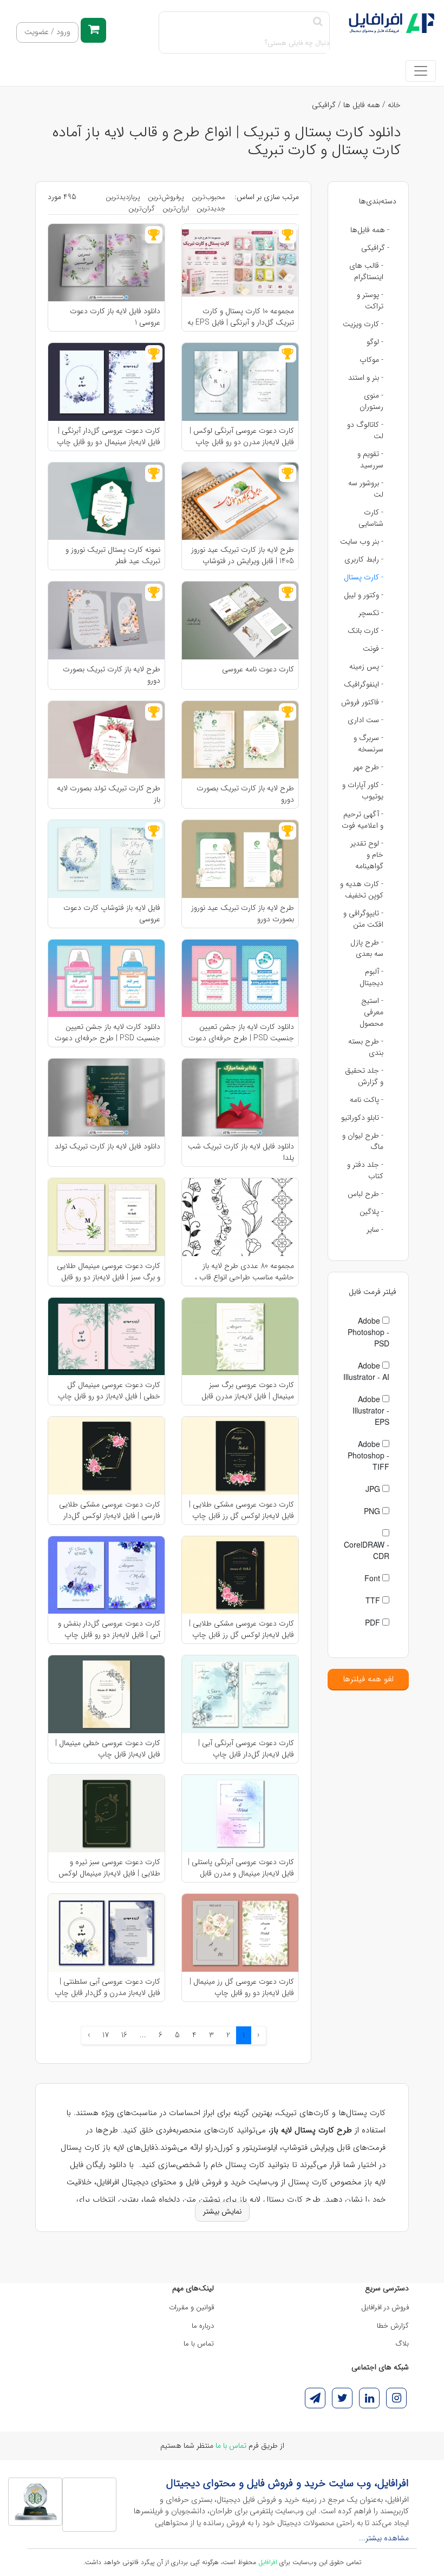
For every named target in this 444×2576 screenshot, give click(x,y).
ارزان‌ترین (176, 209)
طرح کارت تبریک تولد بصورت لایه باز (109, 794)
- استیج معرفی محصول (371, 1012)
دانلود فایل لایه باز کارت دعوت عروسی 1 (115, 316)
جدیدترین (211, 209)
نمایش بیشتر (222, 2211)
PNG (373, 1511)
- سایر (375, 1230)
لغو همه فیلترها (368, 1679)
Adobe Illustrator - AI (366, 1371)
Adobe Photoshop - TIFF (368, 1455)
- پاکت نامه (367, 1100)
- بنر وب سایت (362, 541)
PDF (374, 1622)
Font (373, 1578)
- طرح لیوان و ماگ (363, 1141)
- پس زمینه (366, 666)
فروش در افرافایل (385, 2307)
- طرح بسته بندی (366, 1047)
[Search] (318, 22)
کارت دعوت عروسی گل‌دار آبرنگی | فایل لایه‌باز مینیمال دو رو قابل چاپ (109, 436)
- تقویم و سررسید (370, 460)
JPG (374, 1489)
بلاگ (402, 2344)
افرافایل (268, 2562)
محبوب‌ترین (208, 197)
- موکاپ (371, 360)
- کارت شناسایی (371, 518)
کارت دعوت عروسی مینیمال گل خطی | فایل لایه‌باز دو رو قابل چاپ (109, 1390)
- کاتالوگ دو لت (365, 430)
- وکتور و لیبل (364, 595)
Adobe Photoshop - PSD (368, 1332)
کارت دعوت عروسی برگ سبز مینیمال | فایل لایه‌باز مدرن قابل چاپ (248, 1390)
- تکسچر (371, 613)
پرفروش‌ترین (166, 197)
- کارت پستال (364, 577)
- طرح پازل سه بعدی (367, 948)
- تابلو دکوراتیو (362, 1118)
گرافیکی (324, 105)
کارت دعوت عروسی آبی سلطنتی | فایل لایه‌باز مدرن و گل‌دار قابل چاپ (107, 1987)
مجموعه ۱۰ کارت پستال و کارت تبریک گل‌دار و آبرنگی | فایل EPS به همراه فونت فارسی (241, 316)
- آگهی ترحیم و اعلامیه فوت (363, 820)
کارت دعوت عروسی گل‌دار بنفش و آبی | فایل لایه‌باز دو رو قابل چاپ (109, 1629)
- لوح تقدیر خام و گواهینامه (367, 855)
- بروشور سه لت (366, 489)
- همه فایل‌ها (370, 230)
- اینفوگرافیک (364, 684)
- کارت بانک (365, 631)
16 (124, 2035)
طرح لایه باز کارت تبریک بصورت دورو (112, 675)
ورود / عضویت (47, 32)
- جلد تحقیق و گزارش (364, 1076)
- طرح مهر (368, 767)
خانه (394, 105)
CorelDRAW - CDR (367, 1550)
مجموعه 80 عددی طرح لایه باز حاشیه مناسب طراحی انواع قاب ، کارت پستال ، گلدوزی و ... (244, 1271)
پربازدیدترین (123, 197)
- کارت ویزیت (363, 324)
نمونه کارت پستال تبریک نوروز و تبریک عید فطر (113, 555)
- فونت (373, 649)
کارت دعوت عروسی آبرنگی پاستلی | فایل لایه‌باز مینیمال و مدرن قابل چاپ (241, 1867)
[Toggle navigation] (421, 71)
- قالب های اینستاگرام (366, 271)
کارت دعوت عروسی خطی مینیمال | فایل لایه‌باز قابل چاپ (108, 1748)
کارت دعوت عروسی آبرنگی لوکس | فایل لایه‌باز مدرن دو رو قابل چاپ (242, 436)
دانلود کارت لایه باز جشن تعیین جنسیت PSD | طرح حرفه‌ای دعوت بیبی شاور (241, 1032)
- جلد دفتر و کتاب (365, 1170)
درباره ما (203, 2326)
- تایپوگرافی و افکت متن (363, 919)
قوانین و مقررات (191, 2307)
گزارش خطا (393, 2326)
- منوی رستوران (371, 401)
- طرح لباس (365, 1194)
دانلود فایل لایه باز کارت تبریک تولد (107, 1147)
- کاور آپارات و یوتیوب (363, 791)
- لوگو (375, 342)
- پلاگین (371, 1212)
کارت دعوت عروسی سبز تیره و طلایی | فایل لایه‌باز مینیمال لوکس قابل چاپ (109, 1867)
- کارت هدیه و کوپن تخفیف (362, 890)
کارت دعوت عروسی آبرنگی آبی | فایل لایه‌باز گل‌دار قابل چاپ (246, 1748)
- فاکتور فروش (362, 702)
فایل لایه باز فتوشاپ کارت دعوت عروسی (112, 913)
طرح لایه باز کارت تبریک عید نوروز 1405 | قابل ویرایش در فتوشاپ (243, 555)
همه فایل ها (362, 105)
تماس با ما (199, 2344)
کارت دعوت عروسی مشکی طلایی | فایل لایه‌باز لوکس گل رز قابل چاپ (241, 1510)
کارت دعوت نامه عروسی (258, 669)
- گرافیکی (375, 248)
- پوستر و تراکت (370, 300)
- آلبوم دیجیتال (371, 977)
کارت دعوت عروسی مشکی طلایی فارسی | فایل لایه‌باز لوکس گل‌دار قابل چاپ (110, 1510)
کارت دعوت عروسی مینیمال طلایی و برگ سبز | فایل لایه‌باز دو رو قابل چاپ (109, 1271)
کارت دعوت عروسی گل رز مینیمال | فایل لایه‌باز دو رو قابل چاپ (242, 1987)
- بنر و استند (366, 378)
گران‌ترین (142, 209)
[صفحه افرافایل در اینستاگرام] (396, 2398)
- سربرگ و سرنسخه (368, 744)
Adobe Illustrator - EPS (371, 1410)
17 (106, 2035)
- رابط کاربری (364, 559)
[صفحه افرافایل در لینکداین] (369, 2398)
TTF (374, 1600)
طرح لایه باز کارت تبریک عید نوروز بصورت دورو (243, 913)
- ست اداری (365, 720)
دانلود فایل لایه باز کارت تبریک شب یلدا (241, 1152)
